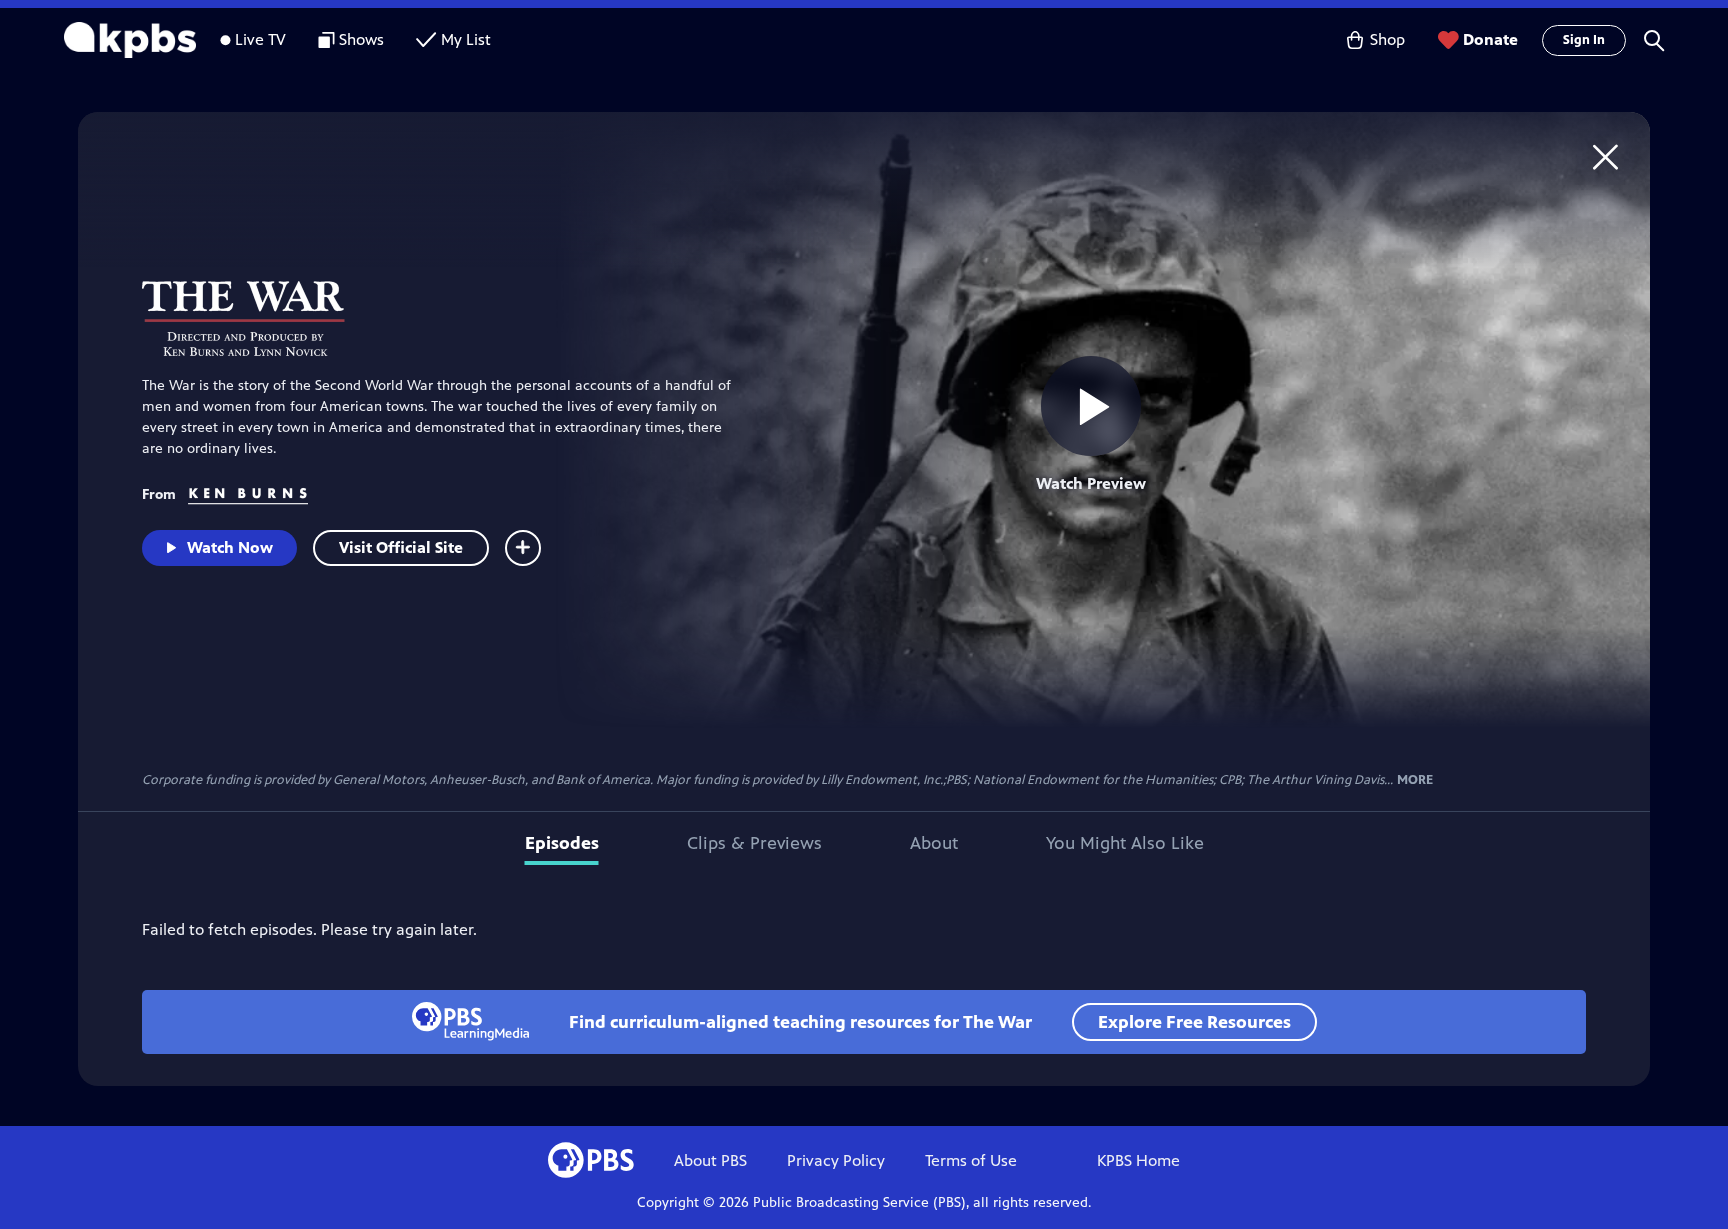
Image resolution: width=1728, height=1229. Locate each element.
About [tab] (934, 843)
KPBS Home (1138, 1160)
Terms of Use (971, 1160)
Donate (1490, 39)
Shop (1387, 39)
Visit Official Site (401, 547)
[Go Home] (1605, 156)
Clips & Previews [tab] (754, 843)
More (1415, 780)
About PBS (710, 1160)
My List (466, 39)
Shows (361, 39)
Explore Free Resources (1194, 1022)
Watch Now (230, 547)
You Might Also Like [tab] (1125, 843)
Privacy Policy (836, 1160)
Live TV (260, 39)
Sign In (1584, 40)
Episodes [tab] (562, 843)
